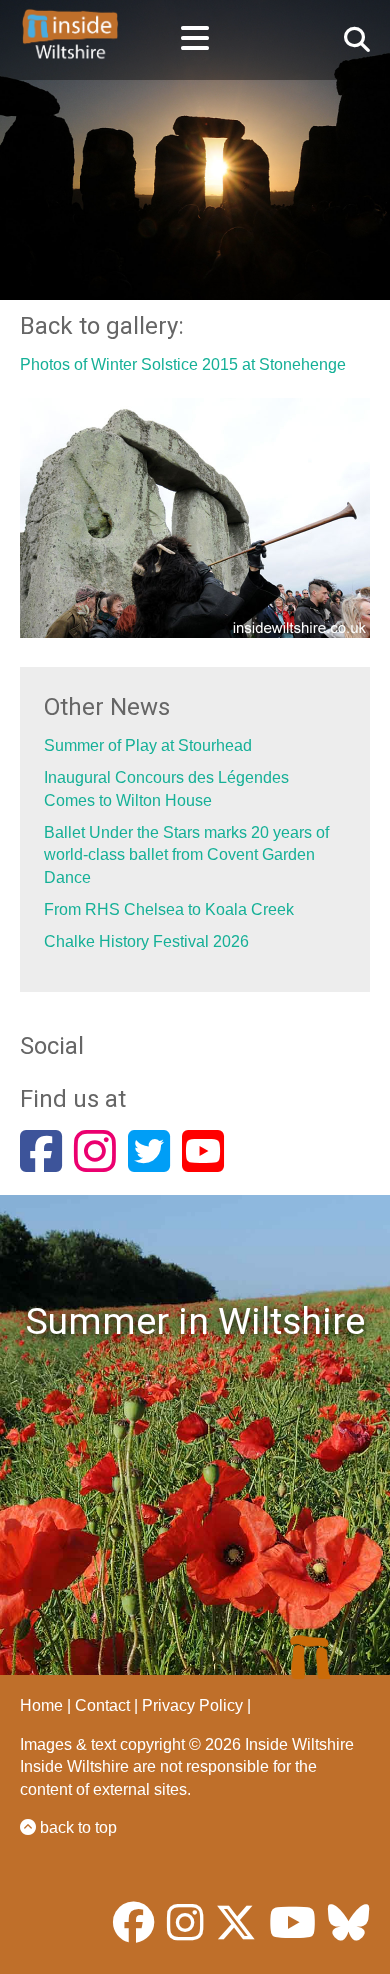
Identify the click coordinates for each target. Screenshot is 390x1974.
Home (41, 1705)
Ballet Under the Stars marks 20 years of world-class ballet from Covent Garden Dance (186, 855)
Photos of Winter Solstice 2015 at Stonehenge (183, 364)
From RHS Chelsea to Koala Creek (169, 909)
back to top (76, 1827)
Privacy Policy (192, 1705)
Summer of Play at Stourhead (148, 745)
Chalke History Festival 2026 (146, 941)
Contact (102, 1705)
